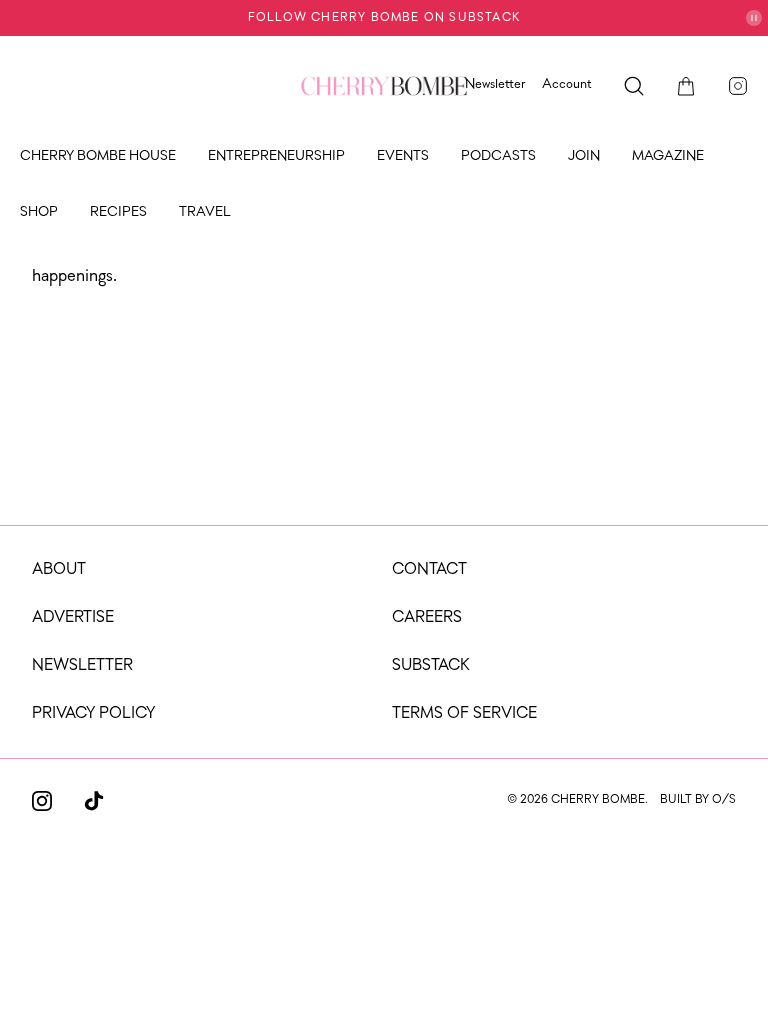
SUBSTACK (431, 666)
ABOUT (59, 570)
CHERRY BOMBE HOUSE (98, 156)
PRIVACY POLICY (93, 714)
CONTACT (429, 570)
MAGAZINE (668, 156)
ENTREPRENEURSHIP (276, 156)
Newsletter (495, 84)
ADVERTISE (73, 618)
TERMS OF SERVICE (464, 714)
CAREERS (427, 618)
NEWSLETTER (82, 666)
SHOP (39, 212)
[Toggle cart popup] (686, 86)
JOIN (584, 156)
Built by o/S (698, 800)
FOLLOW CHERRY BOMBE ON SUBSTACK (384, 18)
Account (567, 84)
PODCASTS (498, 156)
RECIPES (118, 212)
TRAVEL (205, 212)
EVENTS (403, 156)
